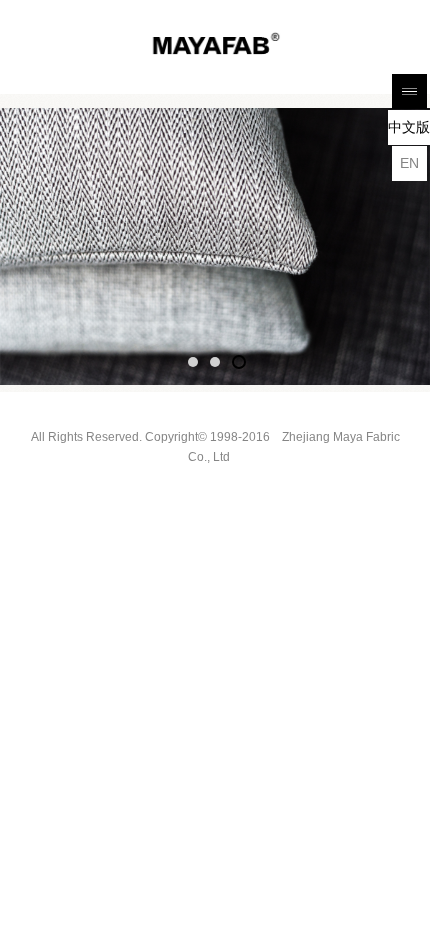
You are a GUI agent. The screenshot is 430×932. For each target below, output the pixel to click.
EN (409, 163)
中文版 (409, 127)
